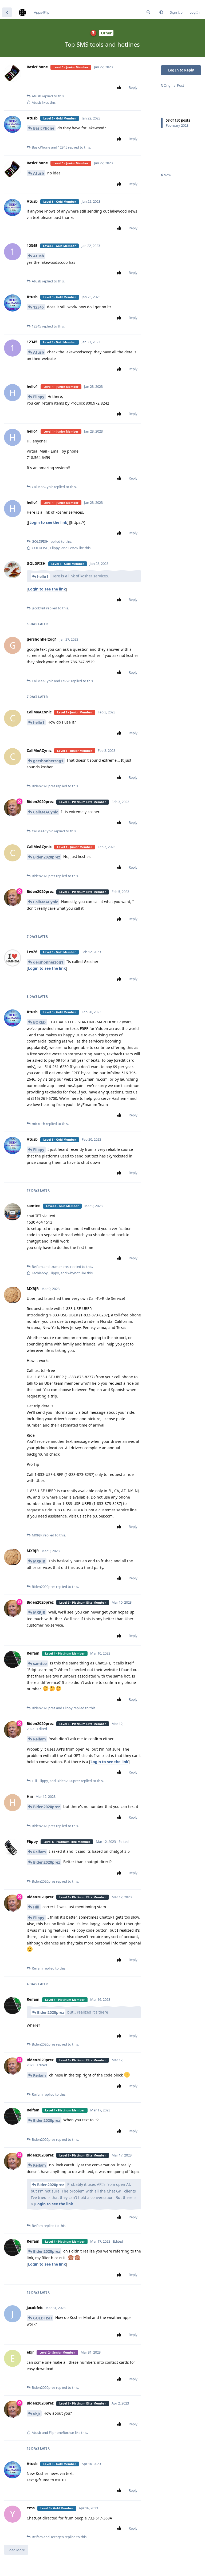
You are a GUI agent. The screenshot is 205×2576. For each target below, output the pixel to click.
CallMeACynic (46, 812)
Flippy (39, 397)
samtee (40, 1664)
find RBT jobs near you (18, 2)
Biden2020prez (47, 857)
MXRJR (39, 1561)
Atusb (39, 173)
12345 (38, 307)
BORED (39, 1022)
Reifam (40, 1739)
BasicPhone (44, 128)
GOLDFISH (43, 2318)
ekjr (37, 2413)
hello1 (43, 576)
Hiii (36, 1907)
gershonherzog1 (48, 761)
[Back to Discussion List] (7, 12)
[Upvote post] (120, 88)
